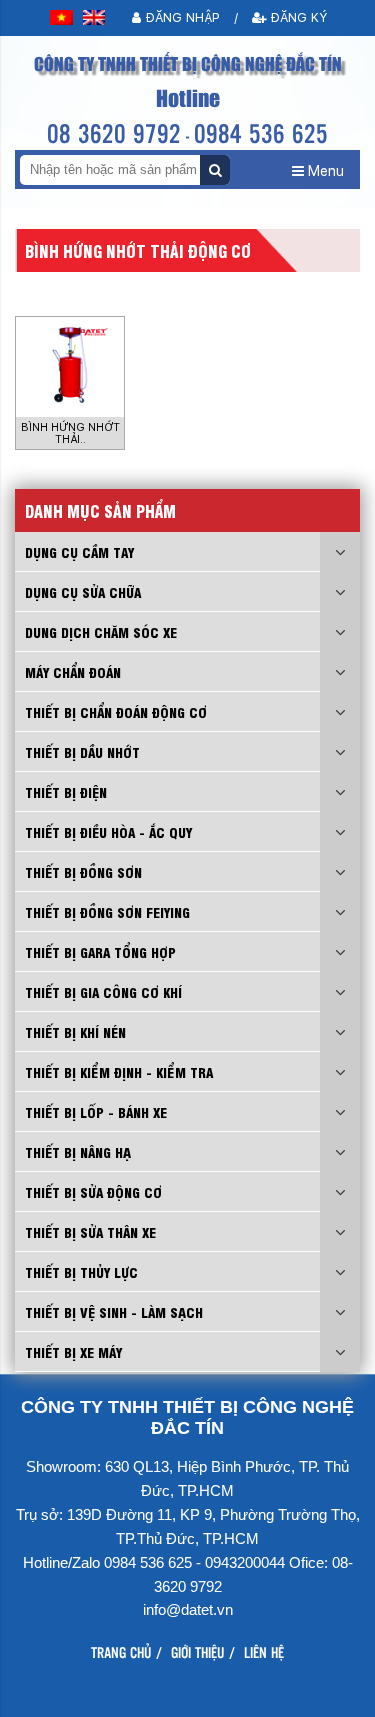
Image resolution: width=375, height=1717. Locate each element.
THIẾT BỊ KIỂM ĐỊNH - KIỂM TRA (119, 1071)
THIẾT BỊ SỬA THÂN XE (90, 1231)
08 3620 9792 (114, 132)
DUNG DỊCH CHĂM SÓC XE (101, 631)
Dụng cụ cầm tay (79, 551)
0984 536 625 (261, 132)
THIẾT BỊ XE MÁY (73, 1351)
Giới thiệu (197, 1652)
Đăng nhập (180, 17)
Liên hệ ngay (190, 1695)
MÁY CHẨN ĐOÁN (73, 671)
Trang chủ (121, 1652)
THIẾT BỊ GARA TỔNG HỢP (100, 951)
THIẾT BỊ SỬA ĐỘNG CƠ (93, 1191)
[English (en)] (94, 18)
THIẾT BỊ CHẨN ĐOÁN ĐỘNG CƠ (116, 711)
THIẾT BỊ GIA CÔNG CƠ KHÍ (103, 991)
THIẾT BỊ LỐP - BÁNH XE (96, 1111)
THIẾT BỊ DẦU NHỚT (82, 751)
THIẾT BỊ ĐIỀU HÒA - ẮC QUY (108, 831)
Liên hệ (264, 1652)
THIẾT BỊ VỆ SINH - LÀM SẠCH (114, 1311)
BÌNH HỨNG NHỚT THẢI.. (70, 433)
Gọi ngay (75, 1695)
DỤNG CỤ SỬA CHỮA (83, 591)
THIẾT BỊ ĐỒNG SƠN (83, 871)
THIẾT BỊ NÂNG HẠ (78, 1151)
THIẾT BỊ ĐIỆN (66, 791)
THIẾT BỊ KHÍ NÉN (75, 1031)
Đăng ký (297, 17)
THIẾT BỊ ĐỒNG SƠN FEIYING (107, 911)
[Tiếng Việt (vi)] (61, 18)
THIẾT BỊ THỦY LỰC (81, 1271)
